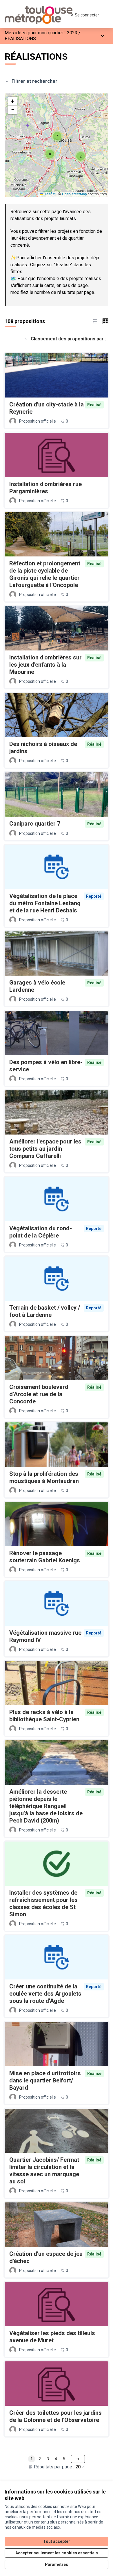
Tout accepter (57, 2541)
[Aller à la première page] (43, 15)
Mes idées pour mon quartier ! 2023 (41, 33)
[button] (81, 156)
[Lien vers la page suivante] (78, 2459)
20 (78, 2467)
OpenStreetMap (74, 194)
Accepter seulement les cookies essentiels (57, 2553)
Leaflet (50, 194)
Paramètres (57, 2564)
